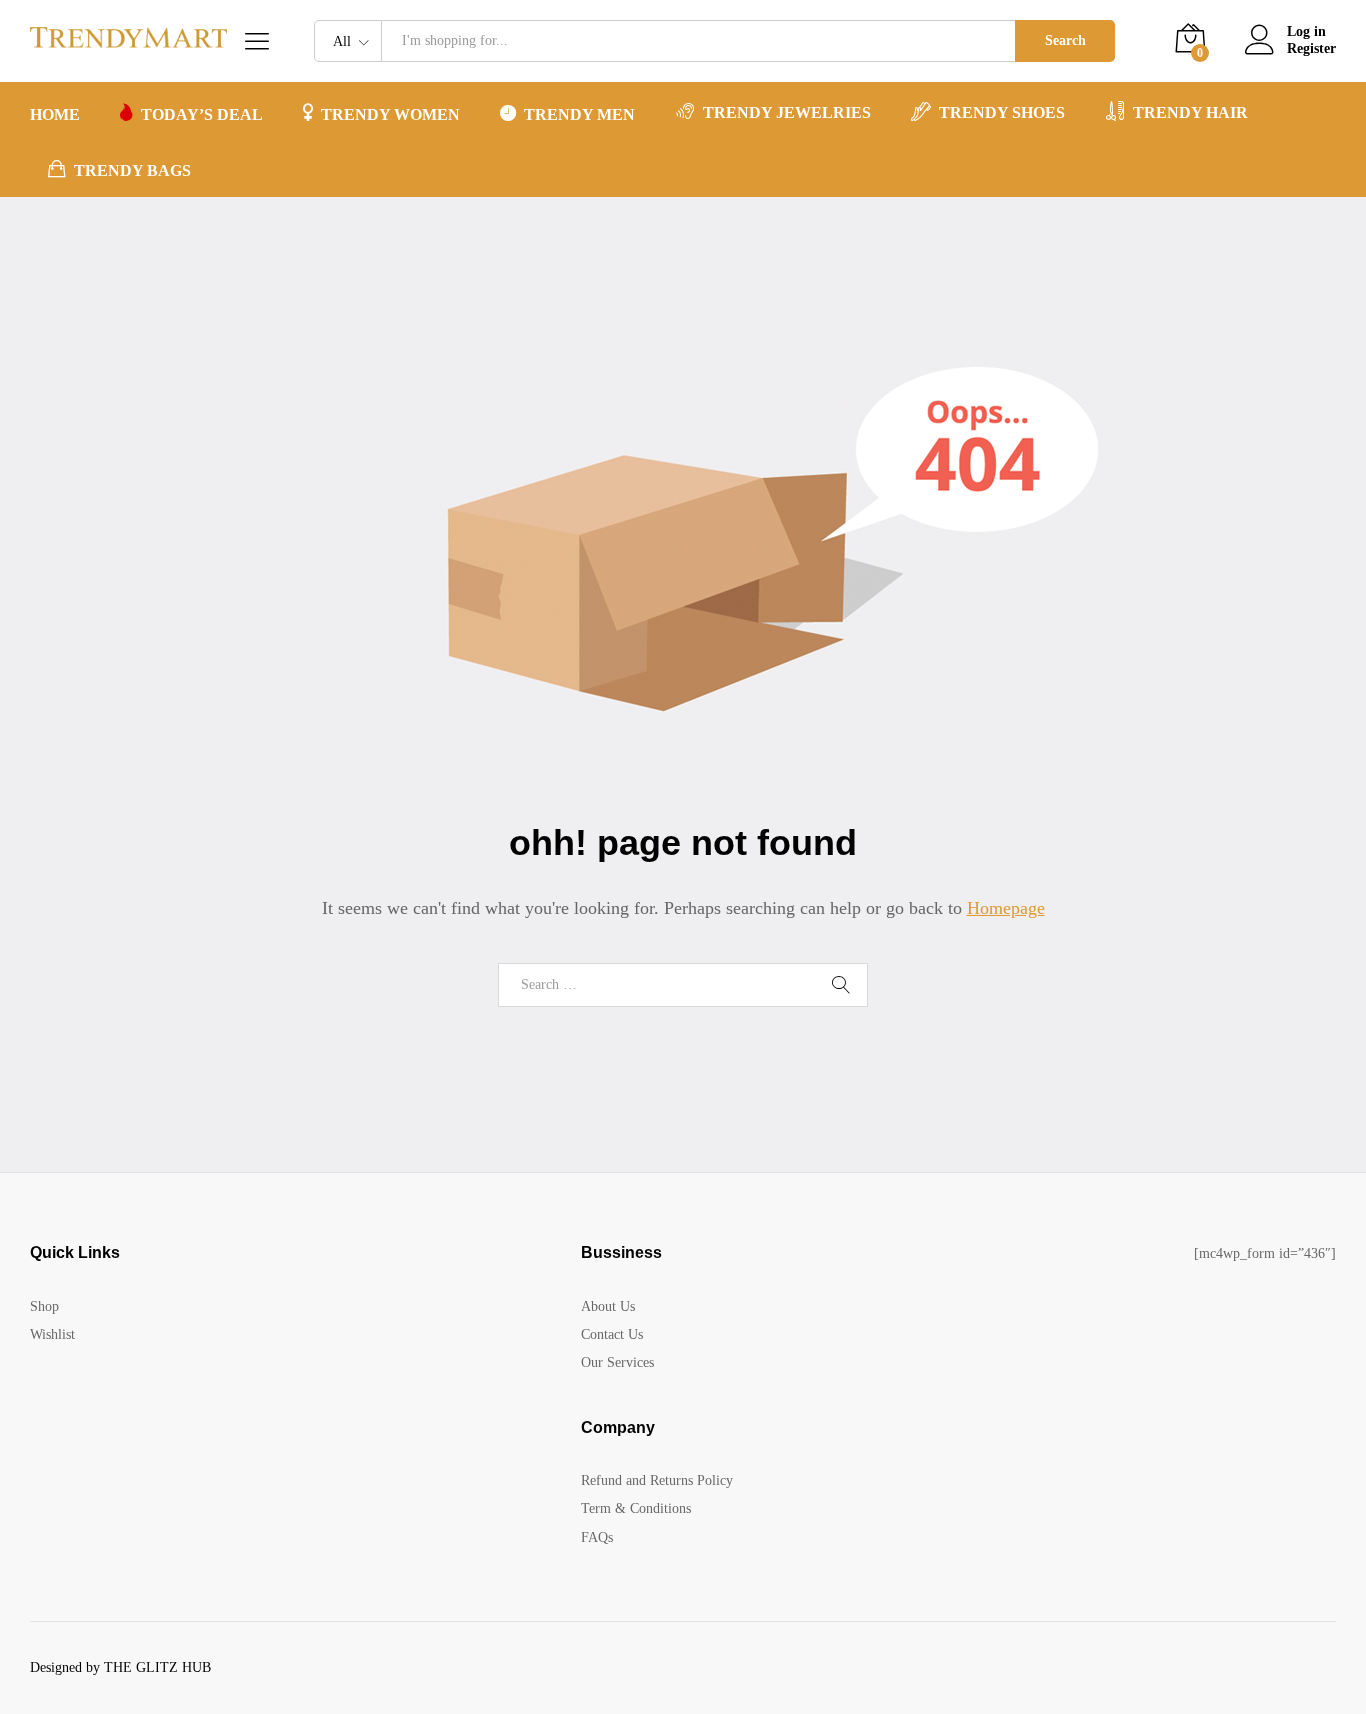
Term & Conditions (636, 1508)
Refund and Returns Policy (657, 1480)
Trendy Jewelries (787, 112)
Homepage (1006, 908)
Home (55, 115)
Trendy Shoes (1002, 112)
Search (1065, 40)
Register (1311, 48)
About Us (608, 1306)
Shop (44, 1306)
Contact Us (612, 1334)
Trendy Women (390, 114)
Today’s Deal (202, 114)
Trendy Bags (132, 170)
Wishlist (52, 1334)
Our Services (617, 1362)
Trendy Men (579, 114)
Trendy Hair (1190, 112)
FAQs (597, 1537)
